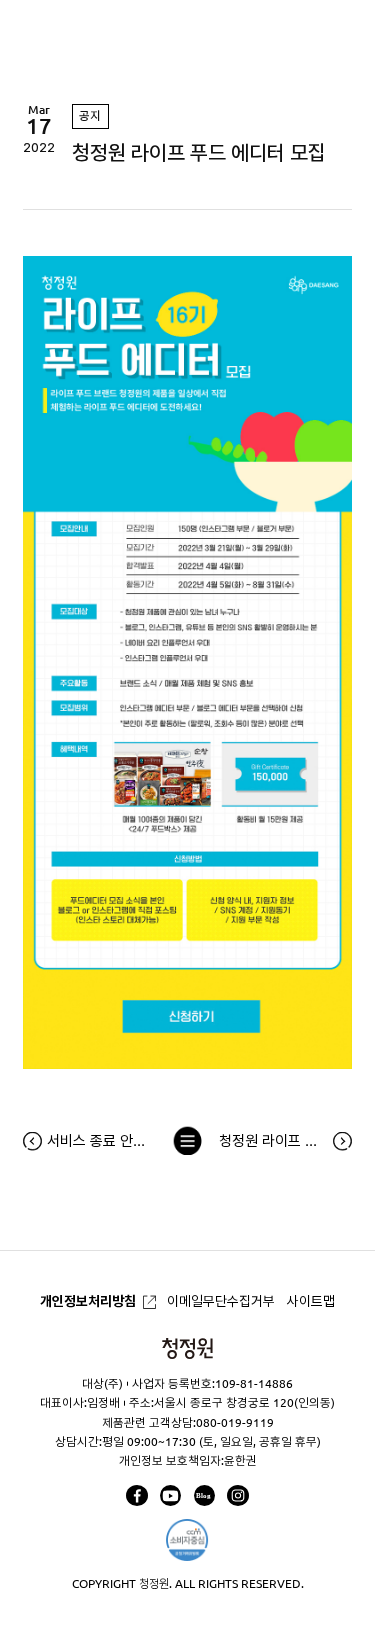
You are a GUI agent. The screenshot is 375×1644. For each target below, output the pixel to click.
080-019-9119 (235, 1422)
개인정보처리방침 (88, 1301)
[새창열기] (136, 1495)
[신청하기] (187, 1064)
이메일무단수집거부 (221, 1301)
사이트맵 (311, 1301)
